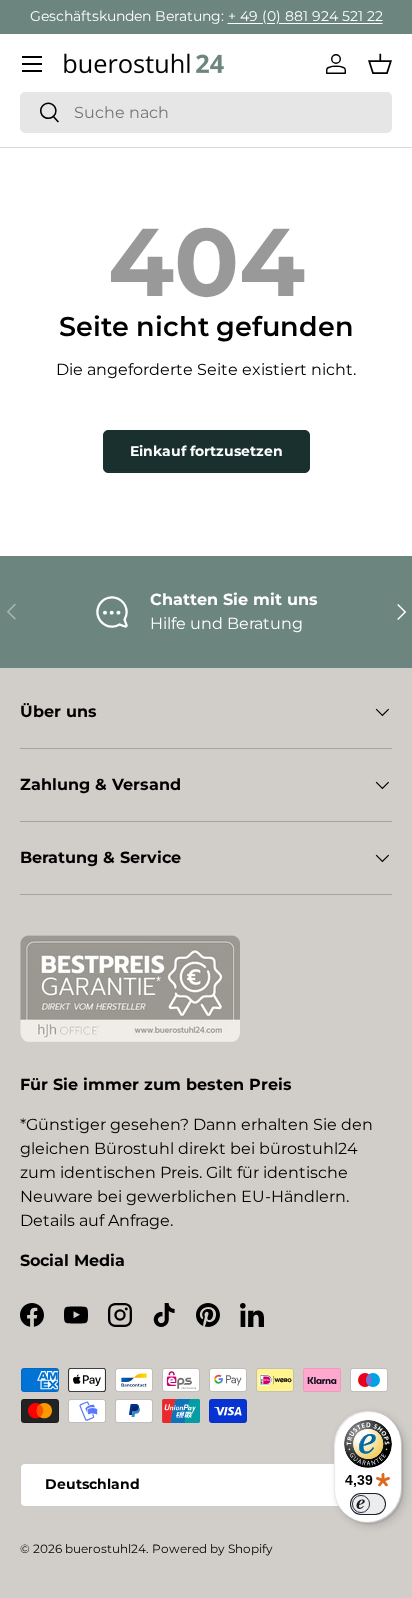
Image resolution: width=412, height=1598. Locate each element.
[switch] (368, 1504)
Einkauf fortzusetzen (206, 451)
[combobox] (206, 112)
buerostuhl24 (105, 1548)
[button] (380, 64)
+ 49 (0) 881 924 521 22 (305, 16)
